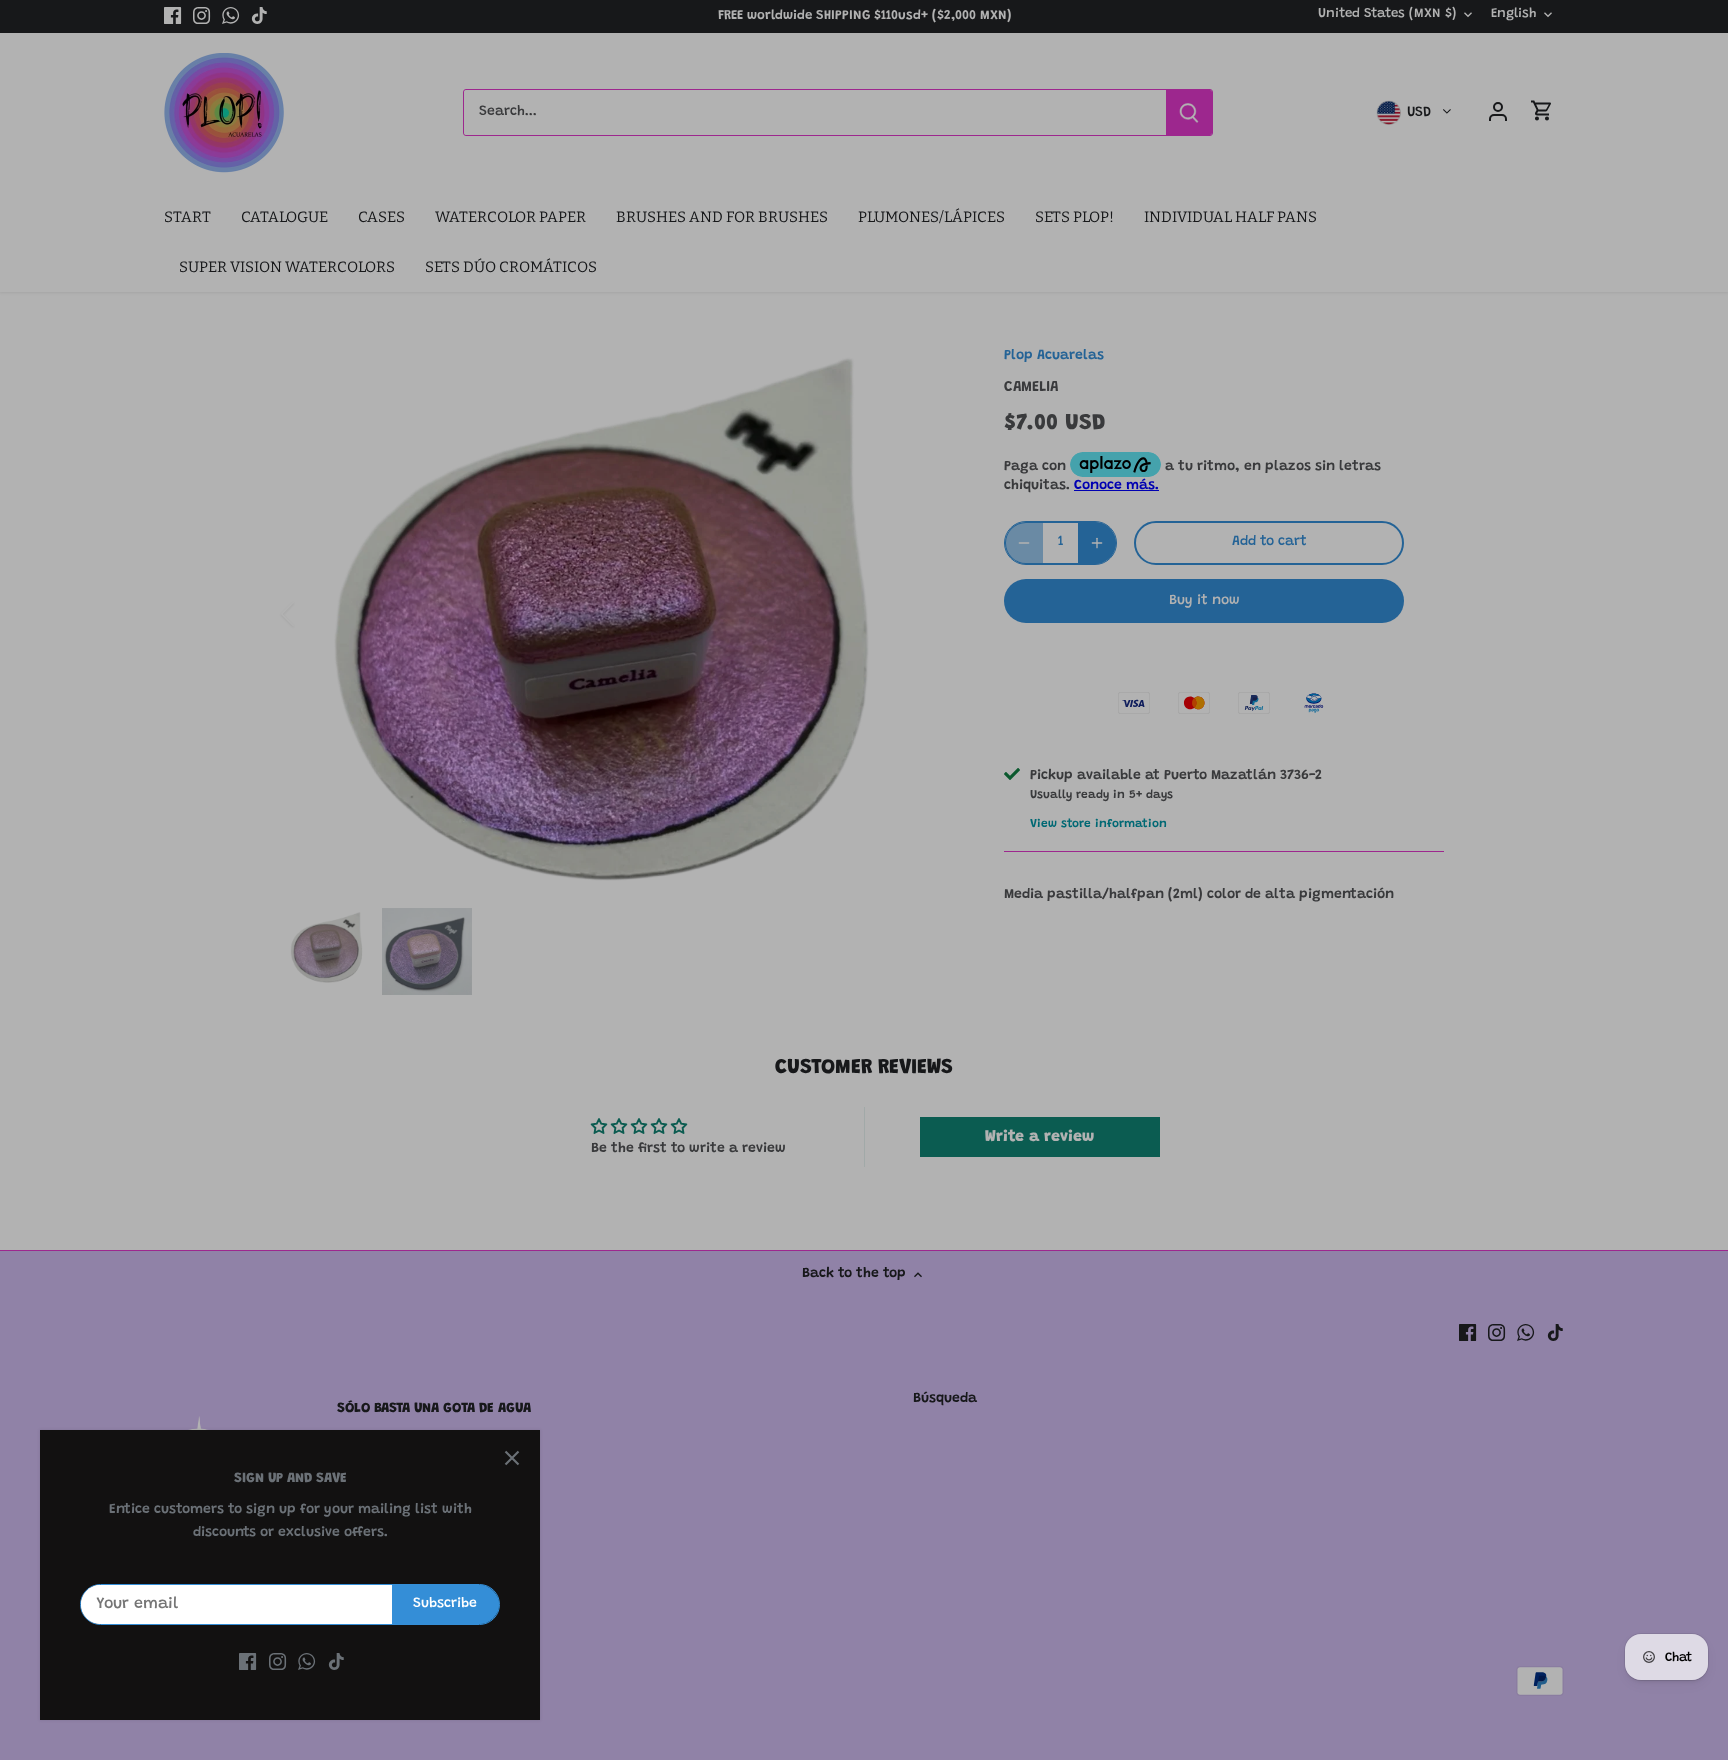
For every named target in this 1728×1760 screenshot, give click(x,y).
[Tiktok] (336, 1663)
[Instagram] (277, 1663)
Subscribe (445, 1604)
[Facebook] (247, 1663)
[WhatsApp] (306, 1663)
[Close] (512, 1458)
